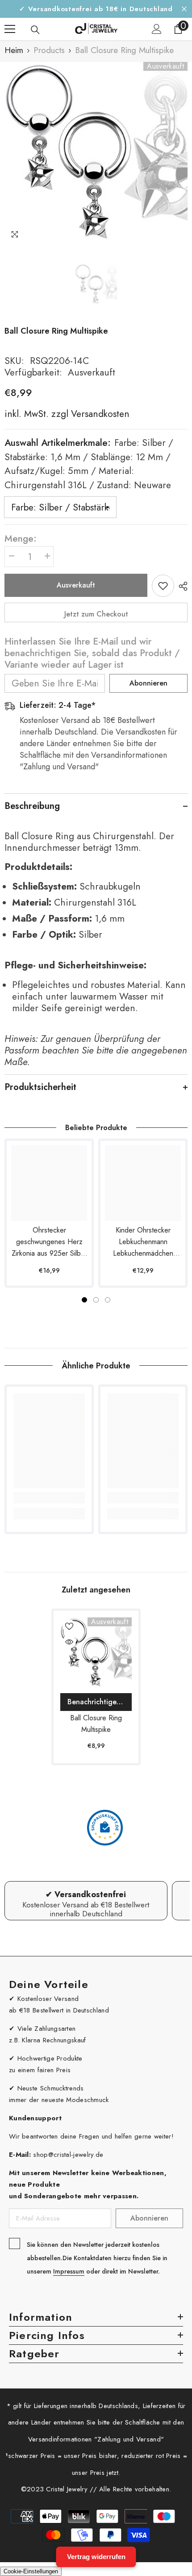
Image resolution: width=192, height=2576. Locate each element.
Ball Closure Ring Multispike (96, 1724)
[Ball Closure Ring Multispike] (96, 1653)
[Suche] (35, 30)
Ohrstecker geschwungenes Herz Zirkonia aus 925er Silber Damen (49, 1242)
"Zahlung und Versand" (129, 2439)
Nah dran (184, 9)
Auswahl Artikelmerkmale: (89, 464)
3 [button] (108, 1300)
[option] (96, 153)
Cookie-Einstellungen (31, 2571)
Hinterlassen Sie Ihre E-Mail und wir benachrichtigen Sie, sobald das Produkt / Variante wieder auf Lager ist (92, 653)
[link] (49, 1498)
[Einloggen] (157, 29)
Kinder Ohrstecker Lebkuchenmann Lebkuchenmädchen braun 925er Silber (143, 1242)
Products (49, 50)
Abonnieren (148, 683)
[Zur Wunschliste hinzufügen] (163, 586)
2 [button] (96, 1300)
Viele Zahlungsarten (47, 2029)
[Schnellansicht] (69, 1642)
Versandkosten (99, 414)
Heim (14, 50)
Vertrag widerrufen (96, 2557)
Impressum (69, 2271)
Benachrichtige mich (100, 1702)
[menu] (10, 29)
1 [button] (84, 1300)
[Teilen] (181, 586)
